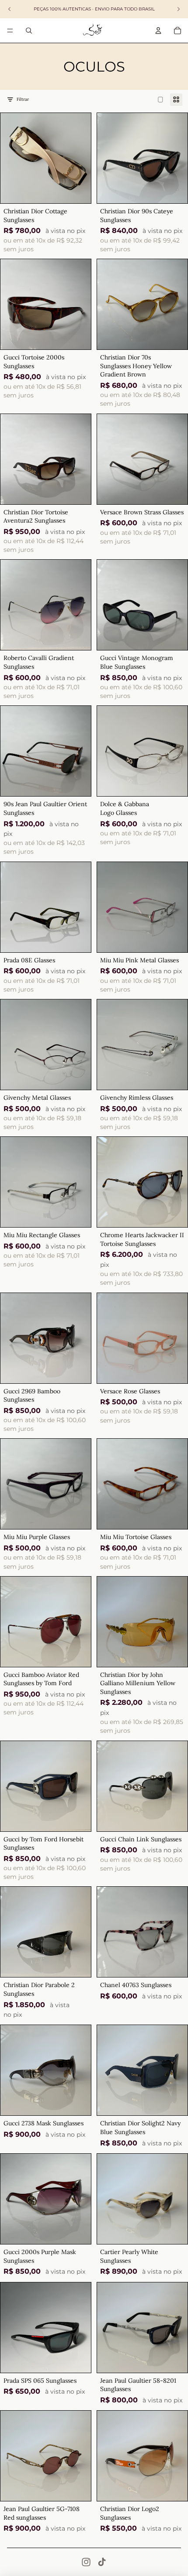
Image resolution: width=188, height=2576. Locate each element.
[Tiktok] (102, 2562)
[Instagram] (86, 2562)
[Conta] (158, 31)
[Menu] (10, 31)
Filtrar (23, 99)
